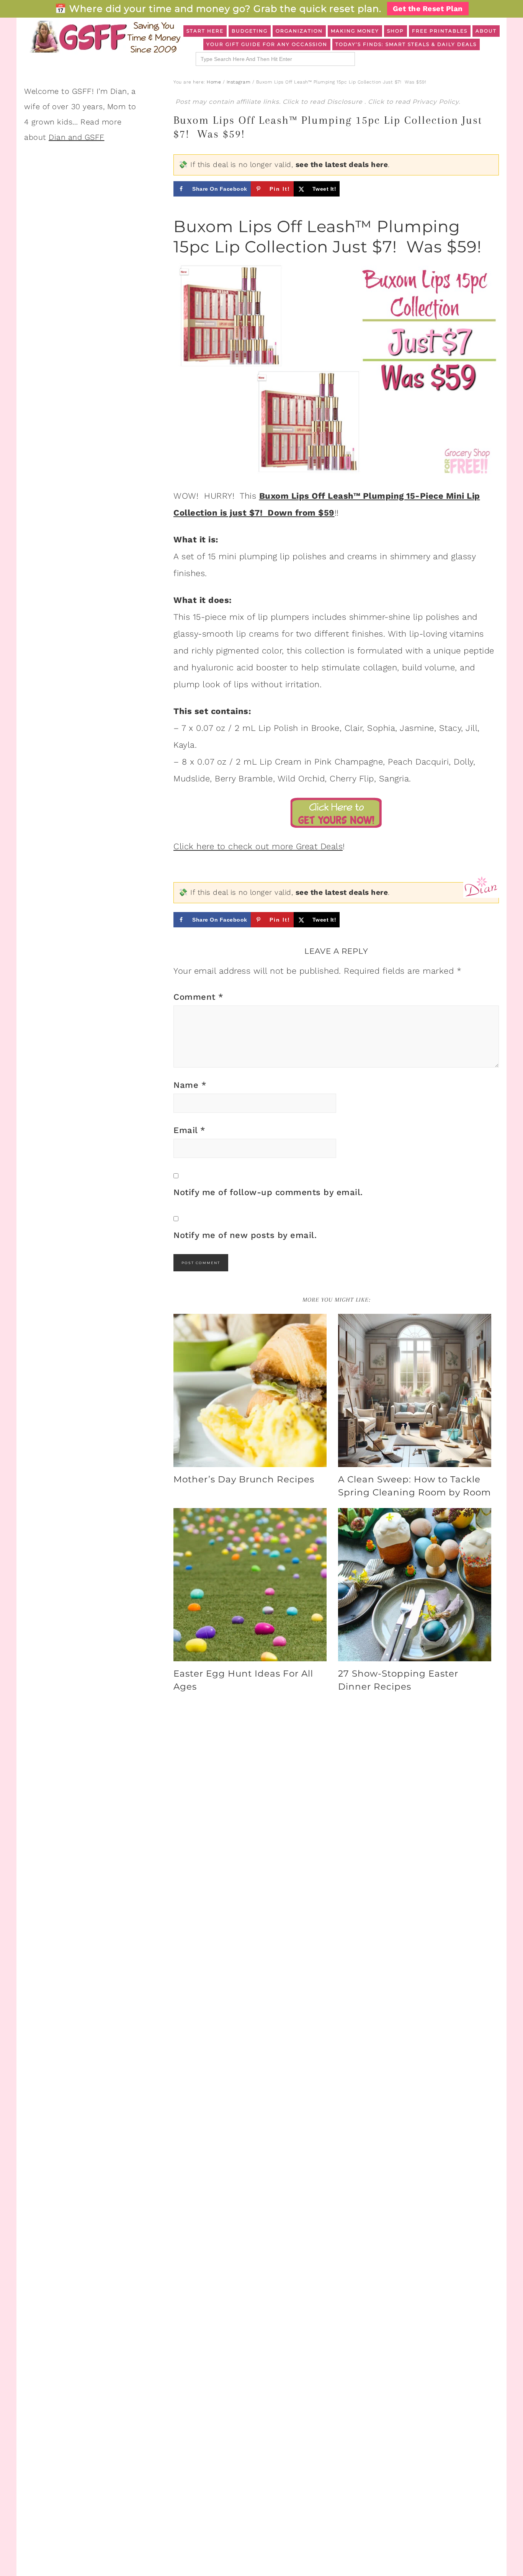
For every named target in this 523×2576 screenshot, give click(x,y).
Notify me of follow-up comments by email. (268, 1192)
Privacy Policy (436, 102)
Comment (199, 997)
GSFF (105, 37)
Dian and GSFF (77, 137)
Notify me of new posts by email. (245, 1235)
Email (190, 1130)
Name (190, 1085)
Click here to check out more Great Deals (258, 846)
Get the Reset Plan (428, 9)
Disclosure (346, 102)
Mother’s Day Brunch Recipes (244, 1479)
